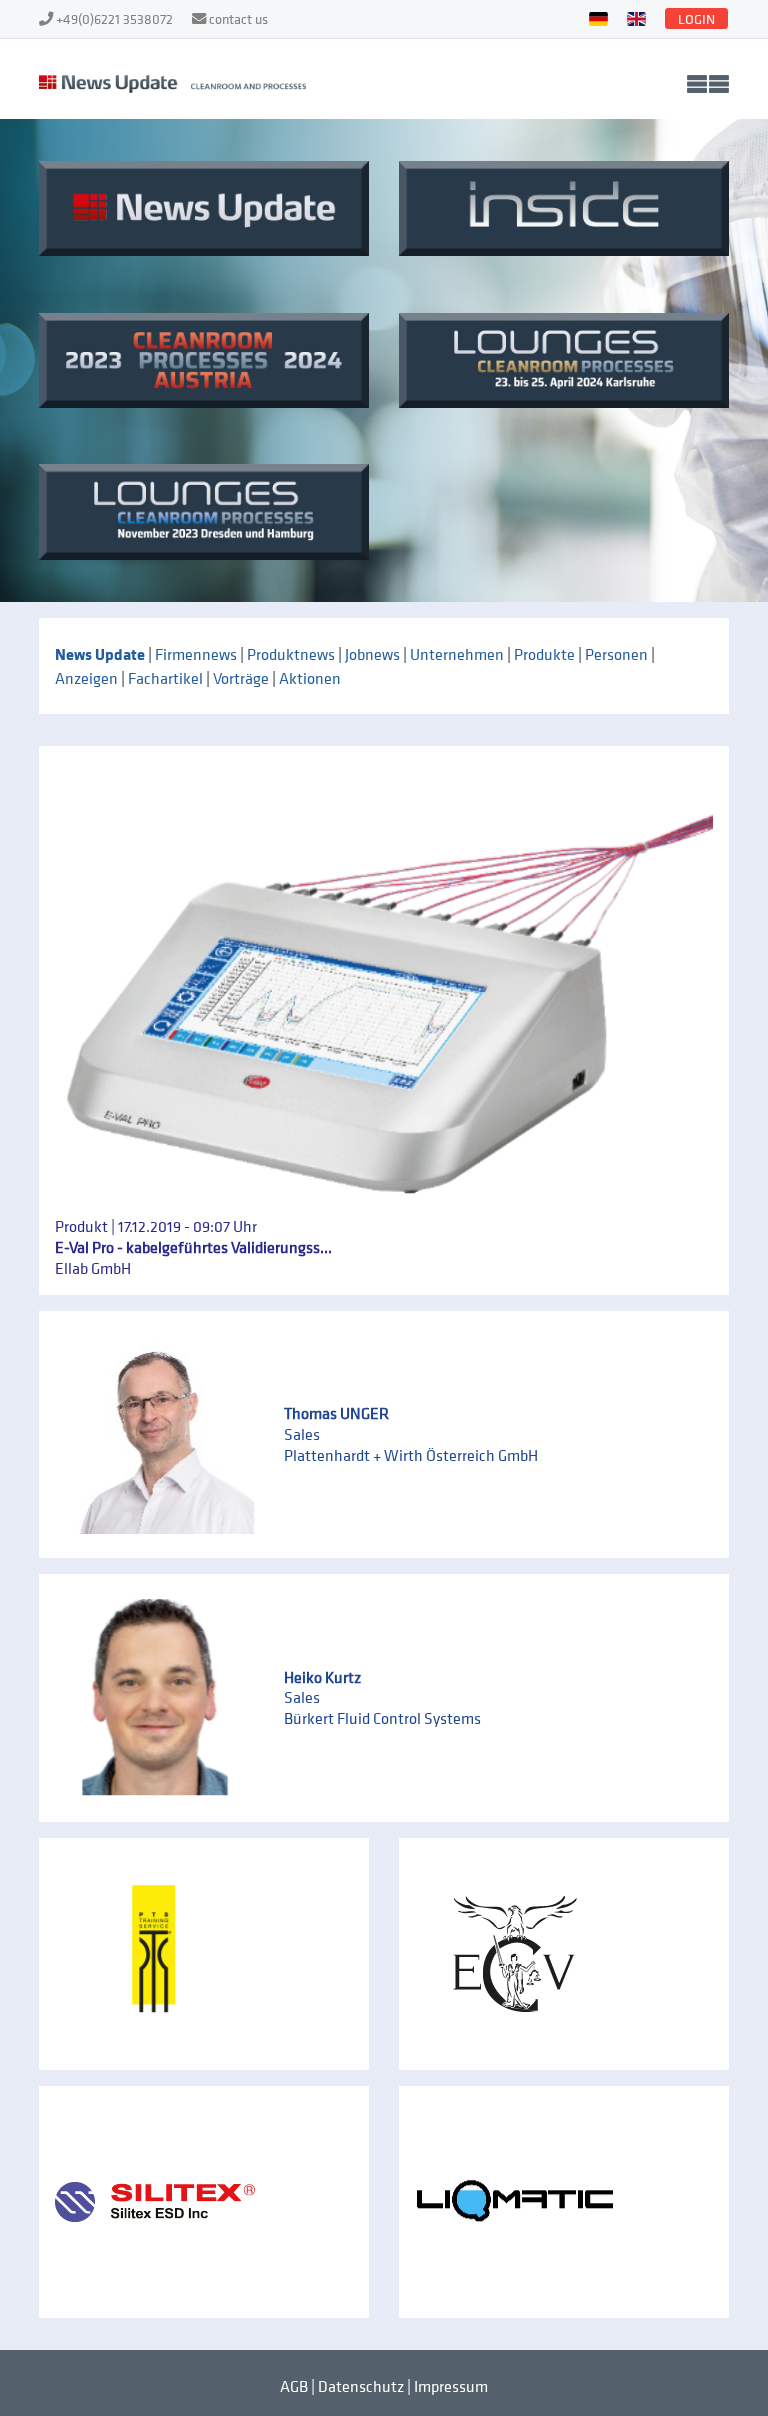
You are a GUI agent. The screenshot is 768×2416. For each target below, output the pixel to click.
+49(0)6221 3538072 (116, 18)
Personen (616, 654)
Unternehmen (457, 654)
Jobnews (372, 654)
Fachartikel (165, 678)
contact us (238, 18)
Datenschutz (361, 2386)
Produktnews (291, 654)
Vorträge (241, 678)
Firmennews (196, 654)
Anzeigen (86, 678)
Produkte (544, 654)
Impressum (451, 2386)
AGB (294, 2386)
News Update (100, 654)
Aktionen (310, 678)
